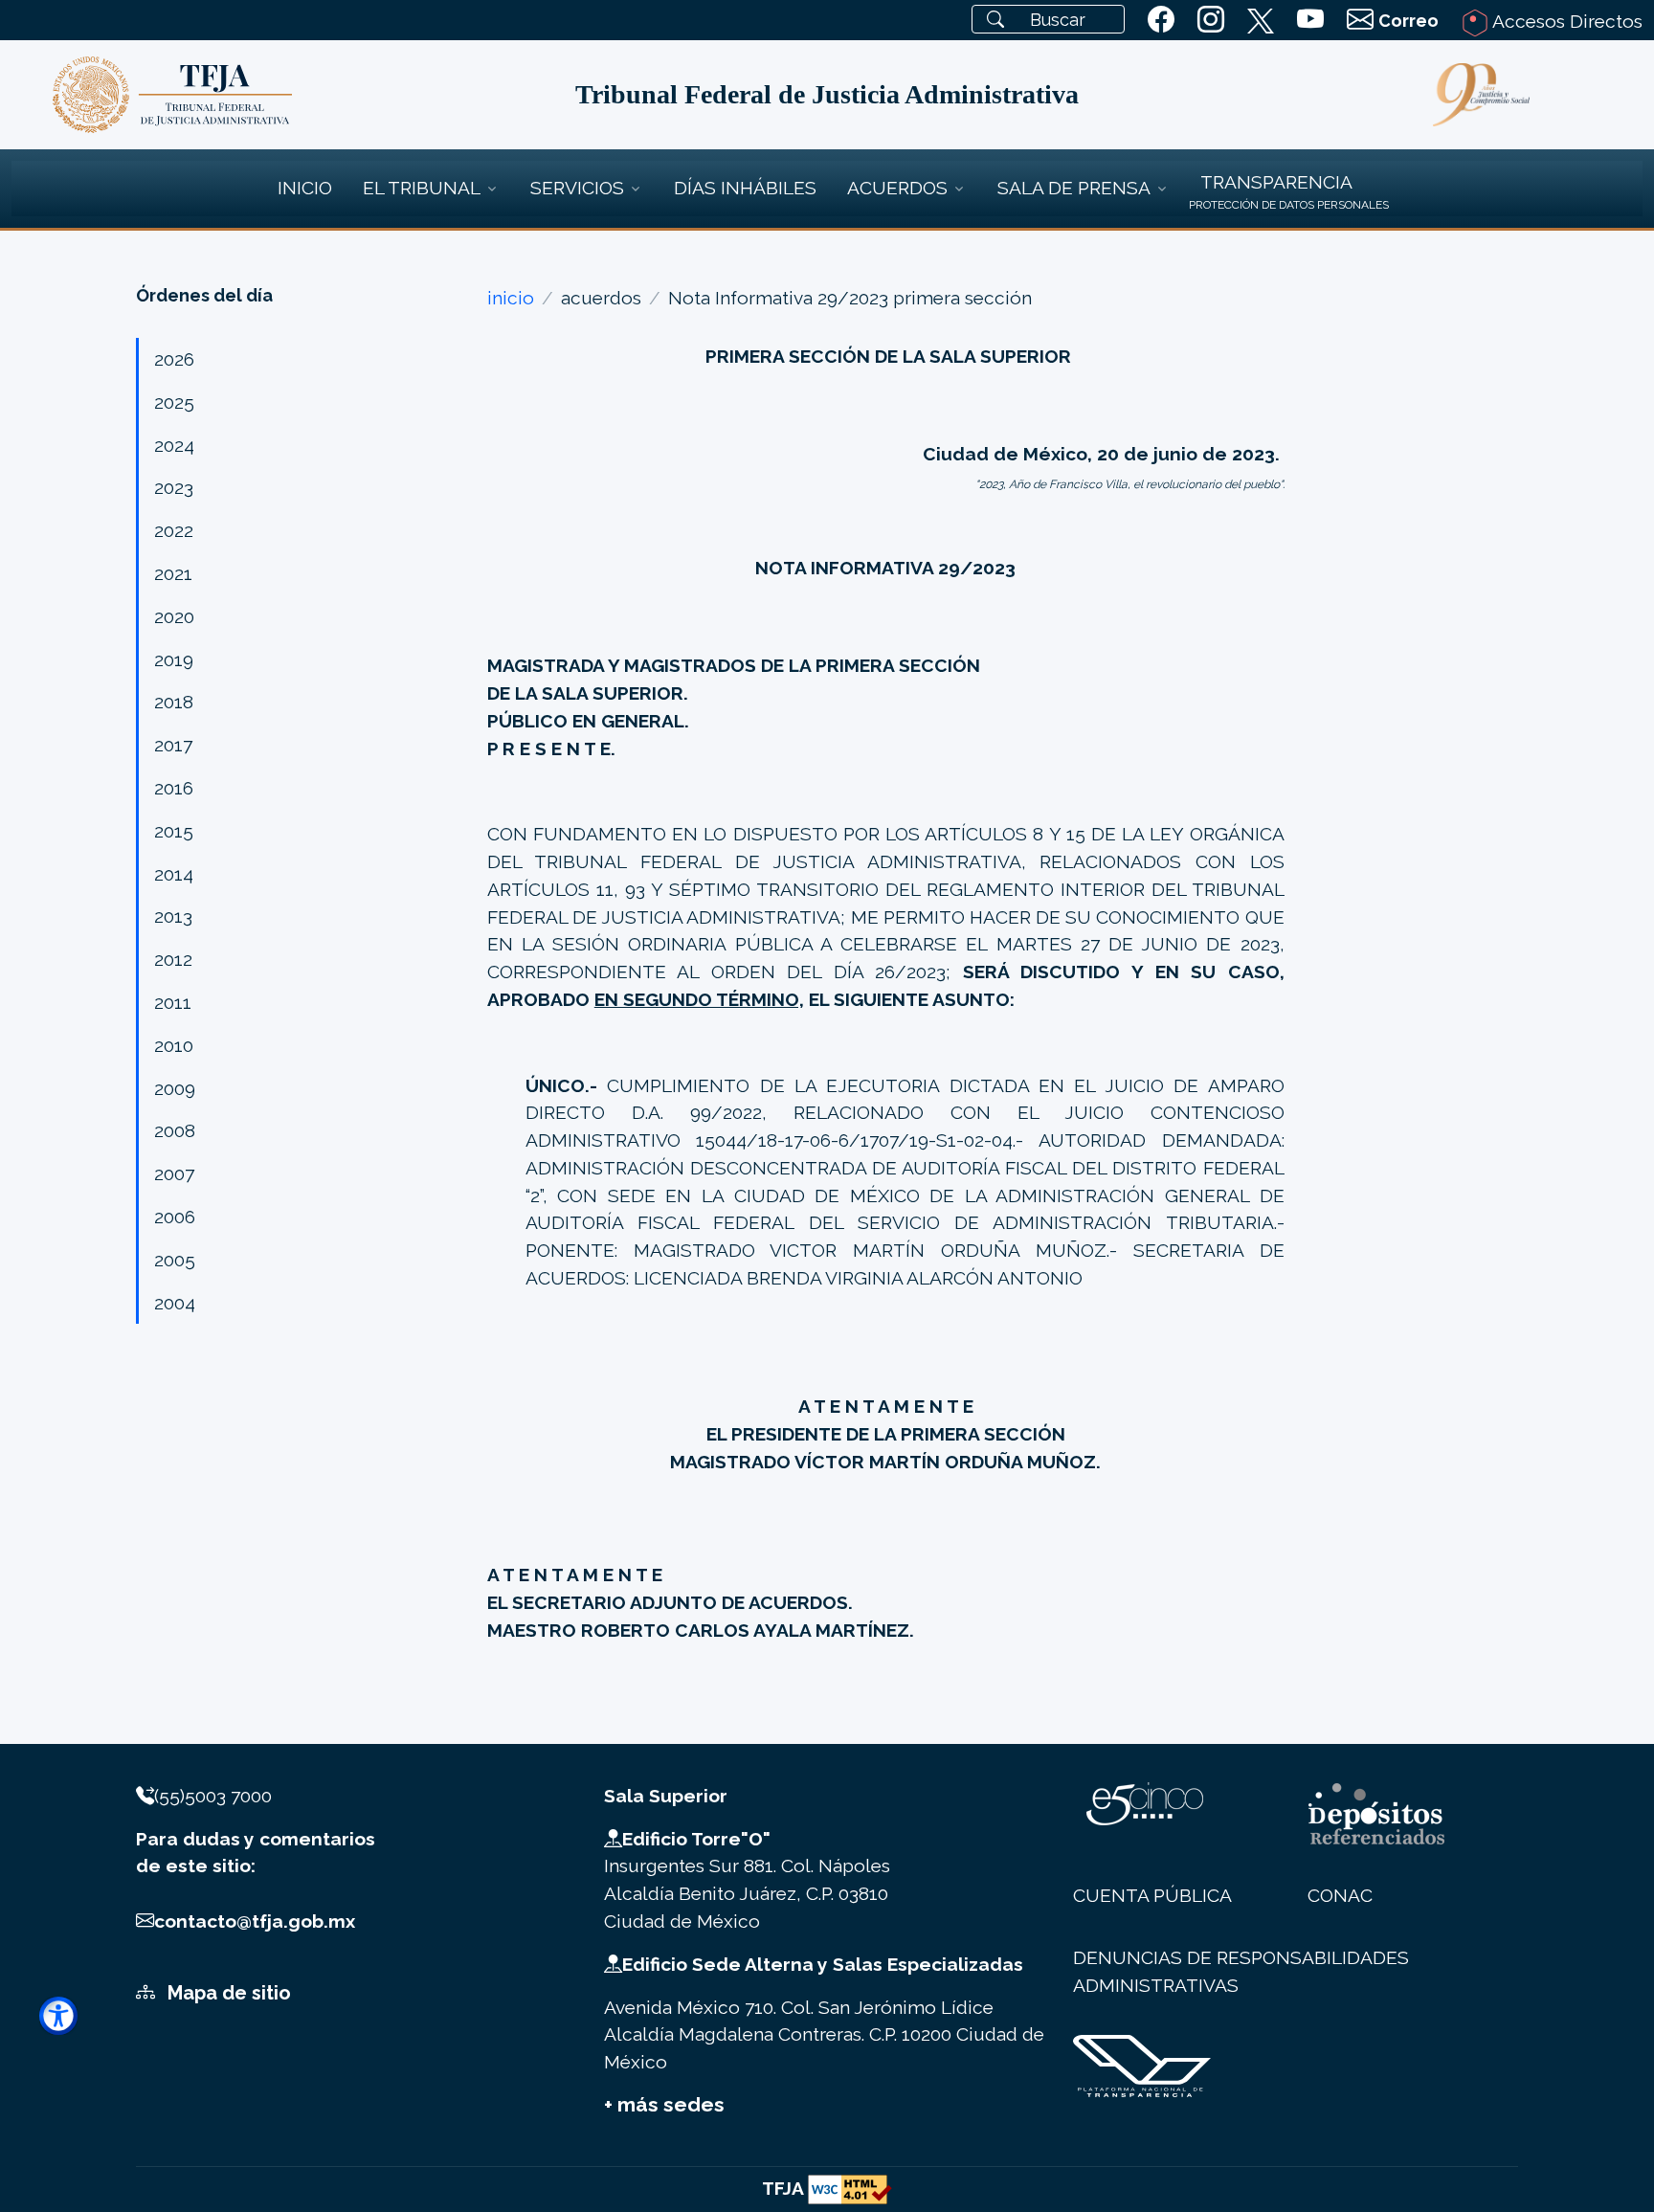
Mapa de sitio (227, 1993)
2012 (173, 959)
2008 (175, 1130)
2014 (174, 874)
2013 (173, 916)
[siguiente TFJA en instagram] (1211, 20)
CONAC (1340, 1895)
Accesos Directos (1565, 21)
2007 (174, 1173)
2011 (173, 1002)
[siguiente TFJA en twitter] (1261, 17)
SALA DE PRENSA (1074, 188)
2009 (175, 1088)
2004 (175, 1303)
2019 (174, 659)
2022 (174, 530)
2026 (174, 359)
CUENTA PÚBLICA (1152, 1895)
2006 (175, 1217)
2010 (174, 1045)
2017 (173, 745)
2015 (174, 831)
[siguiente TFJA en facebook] (1161, 20)
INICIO (305, 188)
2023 (174, 487)
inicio (511, 298)
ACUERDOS (897, 188)
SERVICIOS (577, 188)
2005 (175, 1260)
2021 (173, 573)
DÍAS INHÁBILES (745, 188)
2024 (174, 445)
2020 (174, 616)
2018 (174, 702)
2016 (174, 788)
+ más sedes (664, 2104)
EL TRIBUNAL (422, 188)
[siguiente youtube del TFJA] (1310, 20)
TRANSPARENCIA (1276, 182)
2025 (174, 402)
